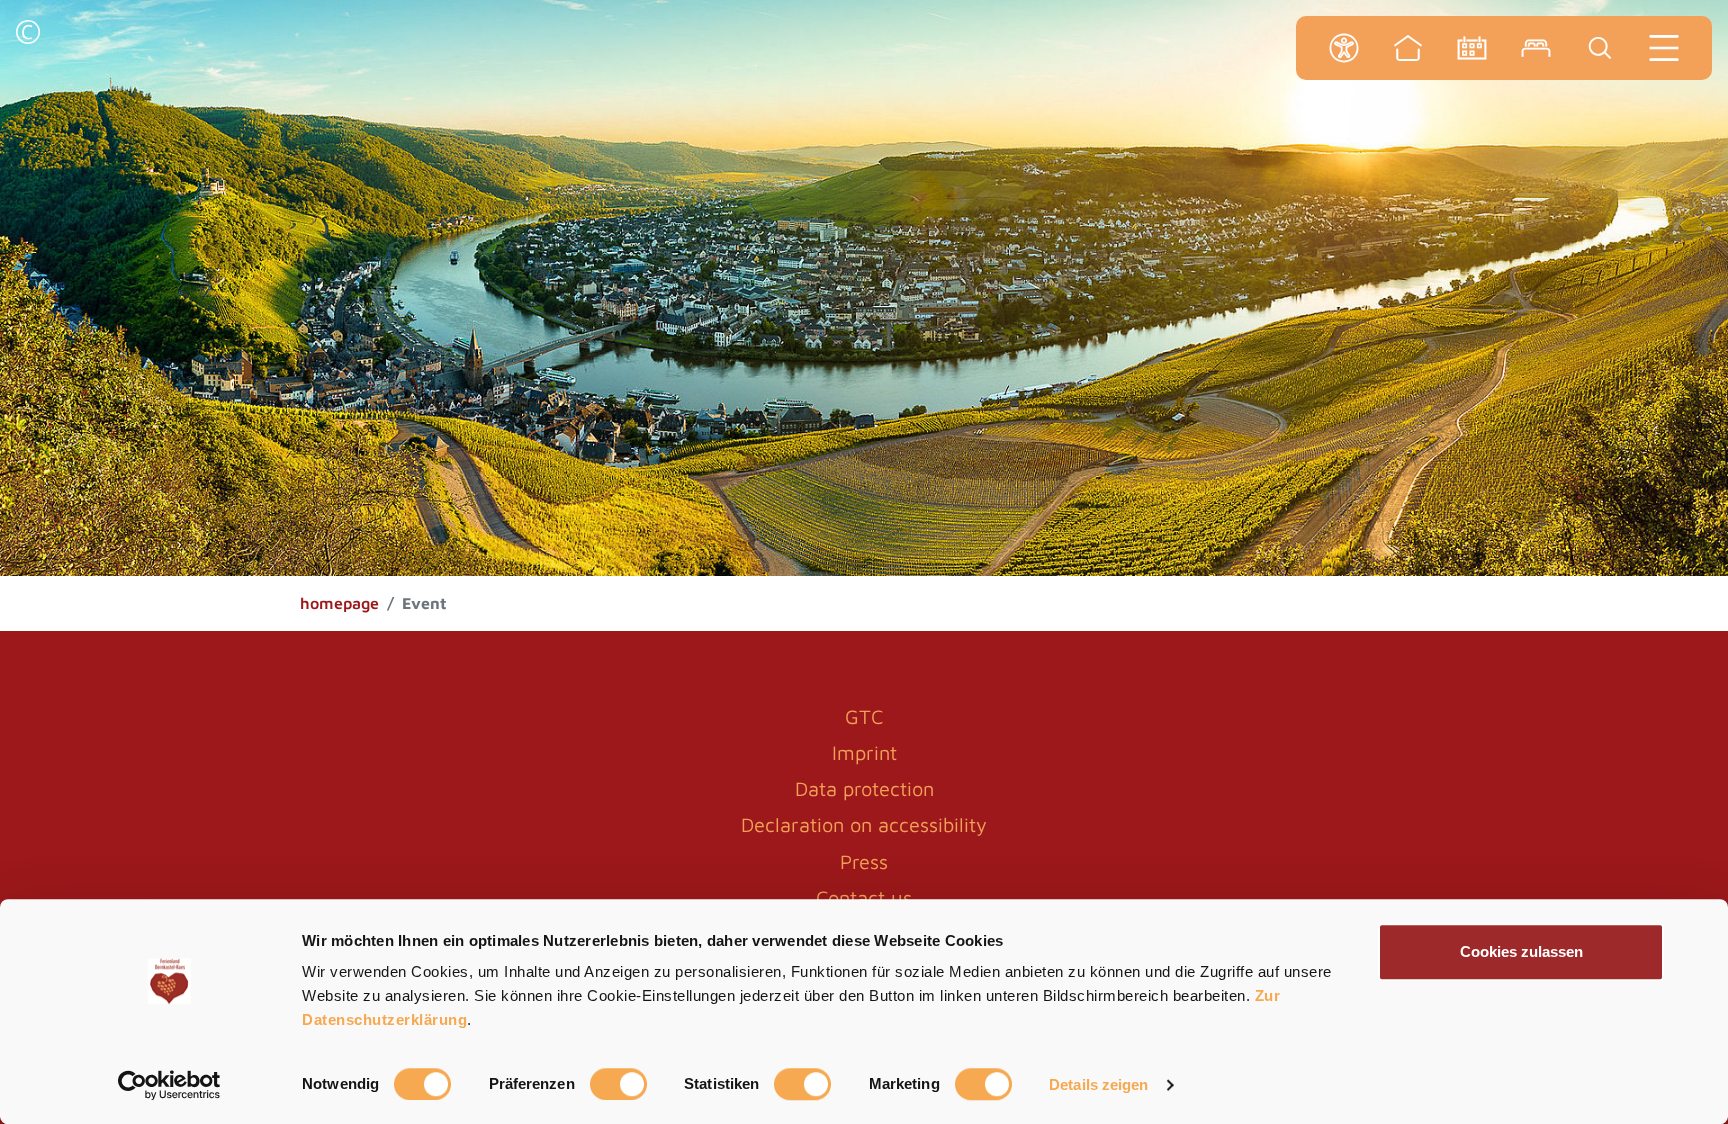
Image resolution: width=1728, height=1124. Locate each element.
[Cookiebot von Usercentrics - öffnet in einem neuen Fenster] (169, 1085)
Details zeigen (1098, 1084)
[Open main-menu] (1664, 48)
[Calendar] (1472, 48)
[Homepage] (1408, 48)
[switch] (618, 1084)
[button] (28, 34)
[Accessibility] (1344, 48)
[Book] (1536, 48)
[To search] (1600, 48)
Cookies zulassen (1521, 951)
